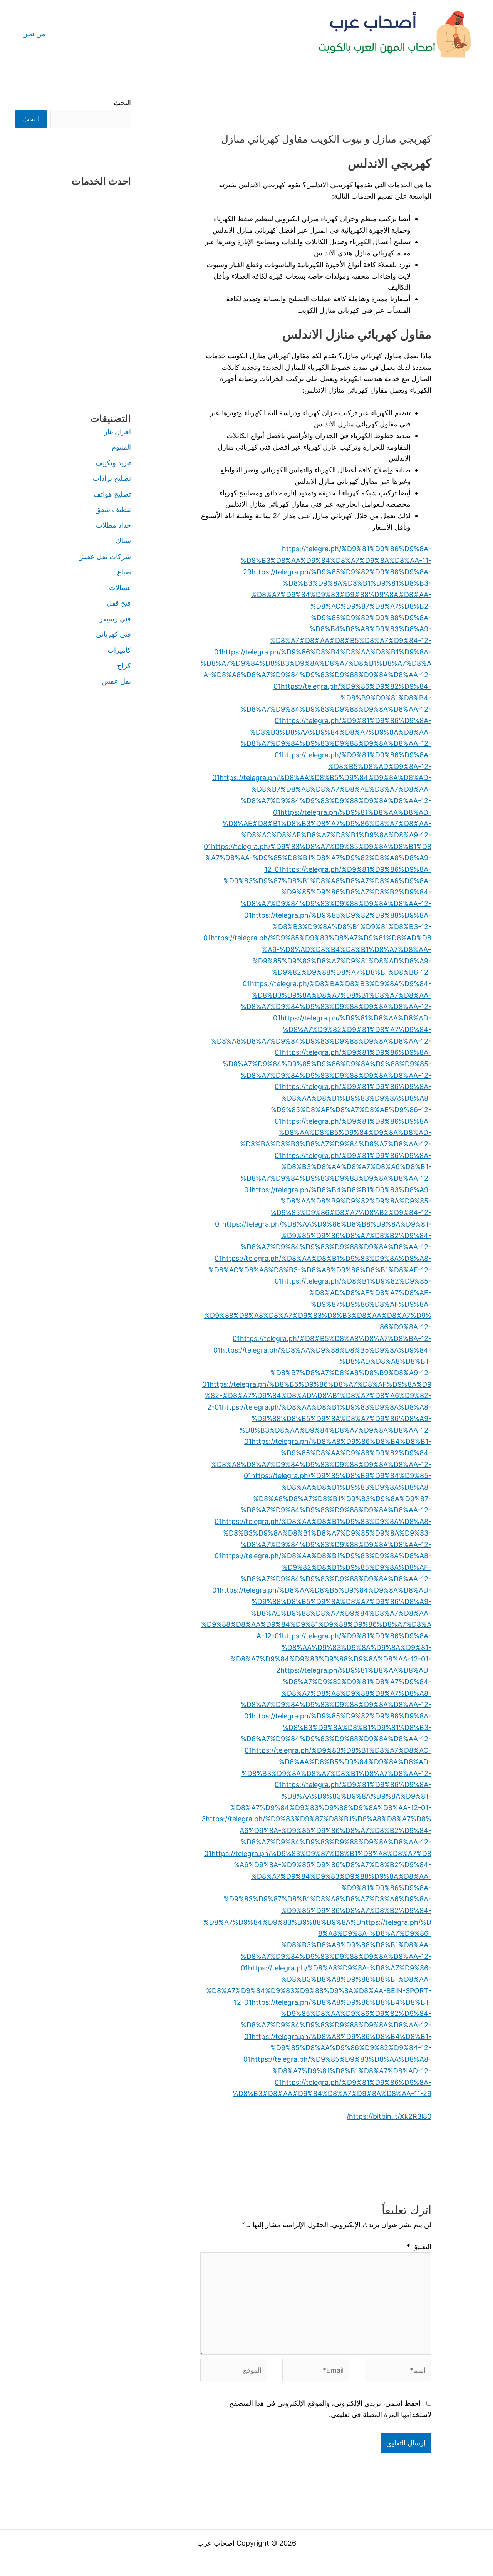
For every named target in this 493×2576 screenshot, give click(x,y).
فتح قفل (119, 603)
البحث (122, 103)
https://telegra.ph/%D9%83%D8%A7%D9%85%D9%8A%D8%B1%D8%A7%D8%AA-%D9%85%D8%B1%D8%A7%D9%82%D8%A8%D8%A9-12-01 (318, 858)
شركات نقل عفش (105, 556)
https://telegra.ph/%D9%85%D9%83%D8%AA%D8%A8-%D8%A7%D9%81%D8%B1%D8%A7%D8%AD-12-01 (341, 2071)
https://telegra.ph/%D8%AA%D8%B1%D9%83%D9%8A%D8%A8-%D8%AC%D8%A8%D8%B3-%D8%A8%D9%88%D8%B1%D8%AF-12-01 (320, 1270)
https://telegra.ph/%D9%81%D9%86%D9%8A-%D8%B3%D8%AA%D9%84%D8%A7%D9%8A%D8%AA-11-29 (336, 560)
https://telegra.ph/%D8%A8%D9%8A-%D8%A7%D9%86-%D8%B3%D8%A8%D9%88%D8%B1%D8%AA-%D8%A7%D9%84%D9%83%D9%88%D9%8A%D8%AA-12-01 (336, 1945)
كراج (124, 665)
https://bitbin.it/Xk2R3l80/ (389, 2116)
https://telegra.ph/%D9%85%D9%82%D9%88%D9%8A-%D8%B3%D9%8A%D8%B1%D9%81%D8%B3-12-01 (317, 926)
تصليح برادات (112, 478)
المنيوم (121, 447)
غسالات (120, 588)
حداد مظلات (113, 525)
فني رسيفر (115, 619)
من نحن (34, 34)
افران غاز (117, 432)
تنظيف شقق (113, 509)
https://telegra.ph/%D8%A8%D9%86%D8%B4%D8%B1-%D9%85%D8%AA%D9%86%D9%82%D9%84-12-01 (337, 2048)
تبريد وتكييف (113, 463)
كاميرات (119, 650)
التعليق (419, 2246)
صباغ (124, 572)
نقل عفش (116, 681)
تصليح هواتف (112, 494)
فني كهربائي (113, 634)
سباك (123, 541)
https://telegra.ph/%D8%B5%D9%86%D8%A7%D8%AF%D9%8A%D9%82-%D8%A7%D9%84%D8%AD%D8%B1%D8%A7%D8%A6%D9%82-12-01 (318, 1396)
